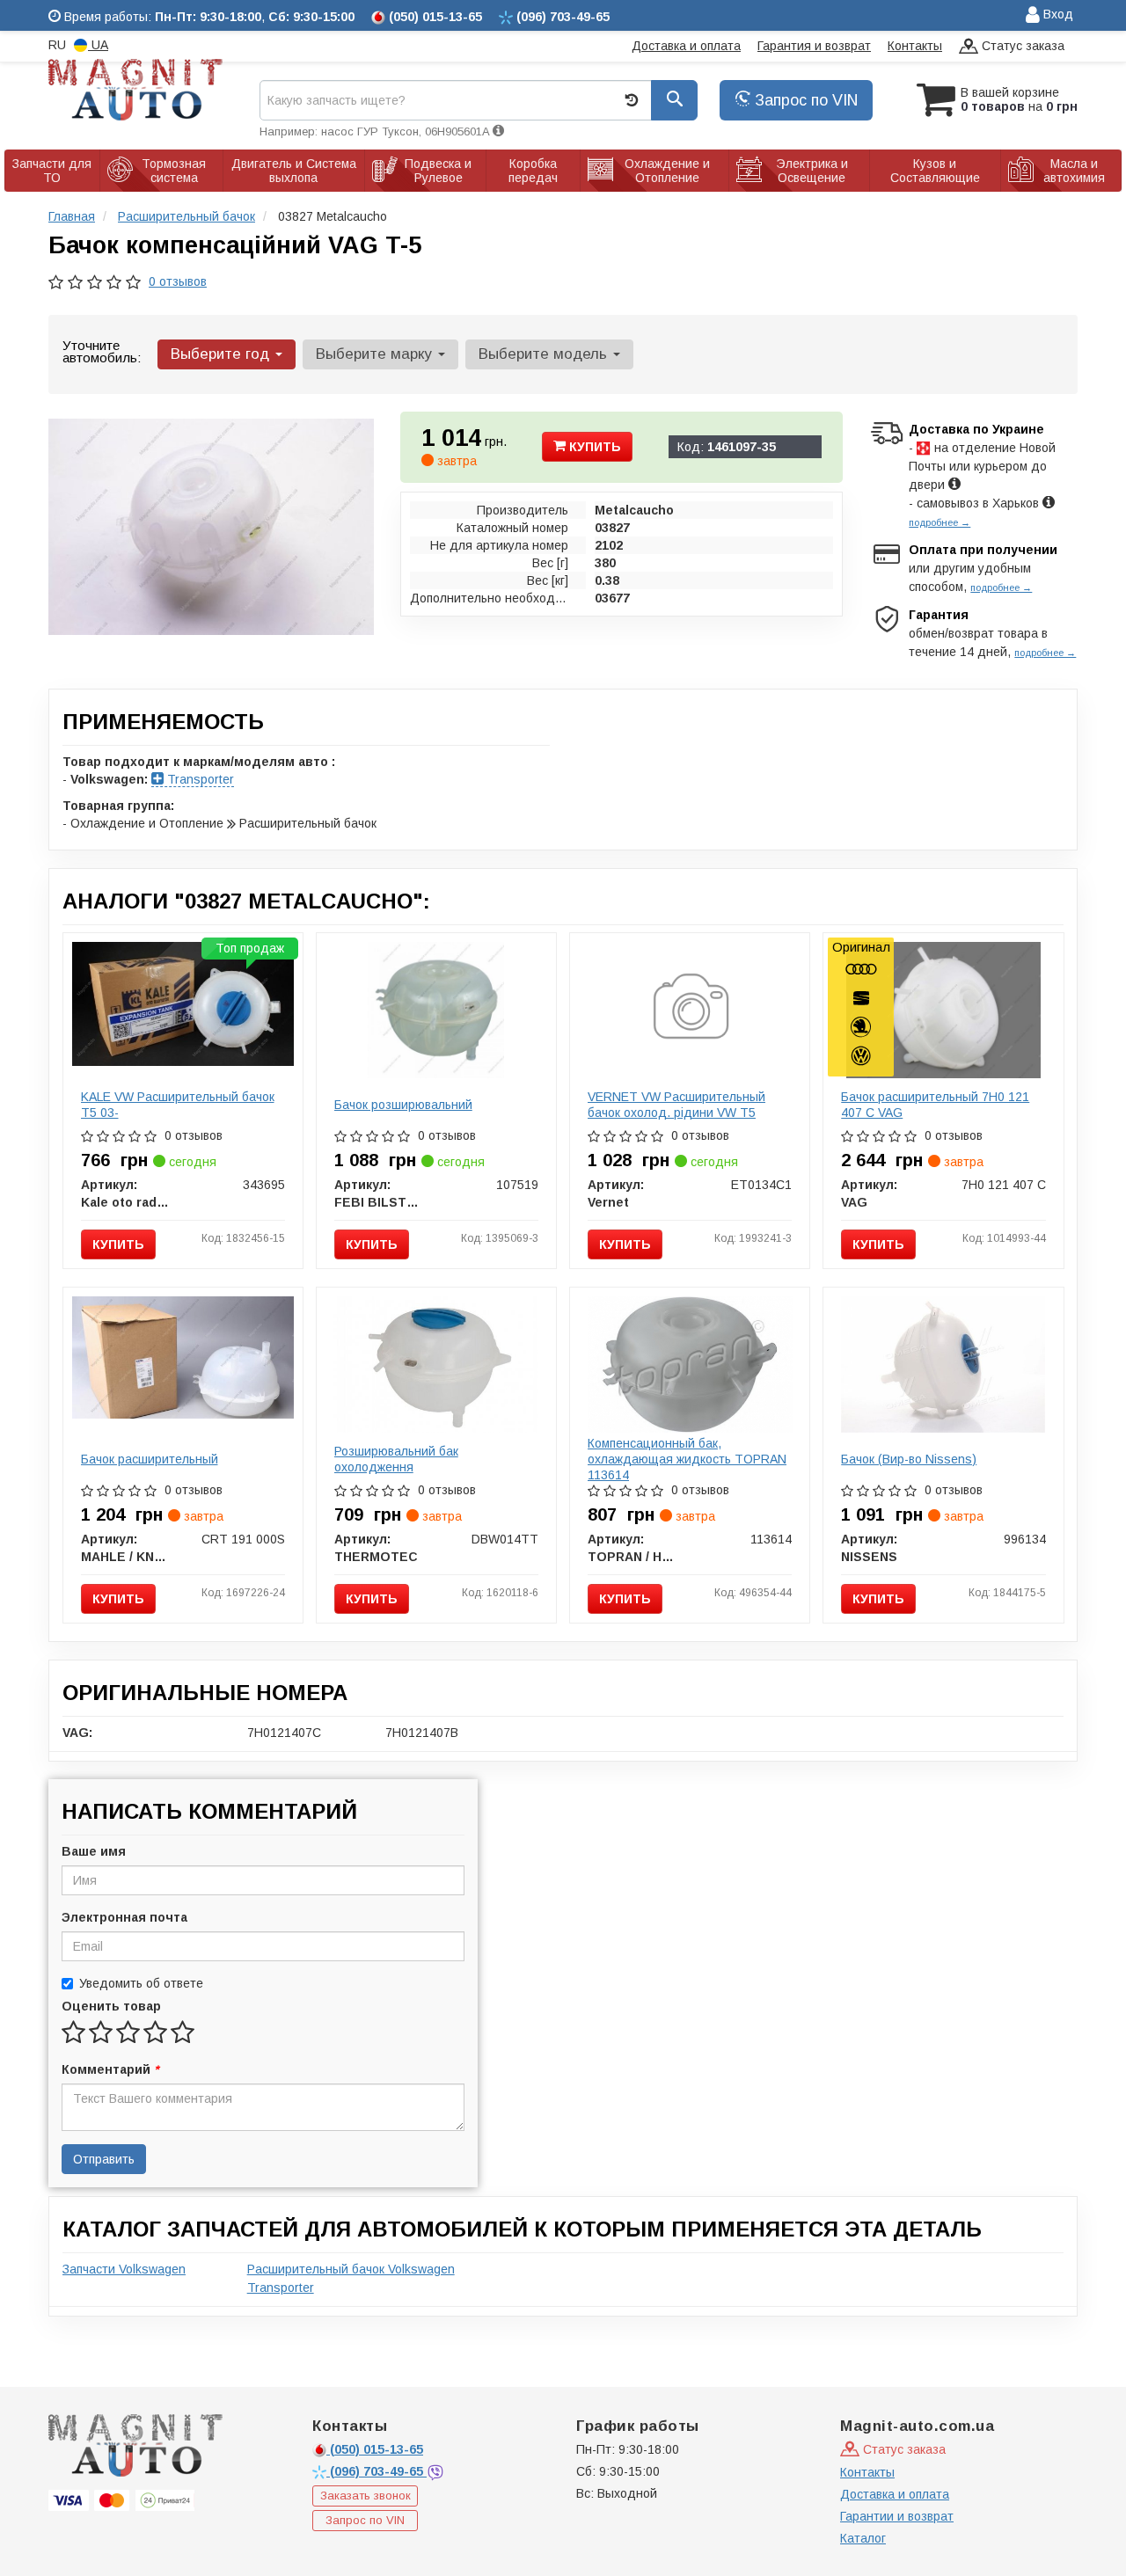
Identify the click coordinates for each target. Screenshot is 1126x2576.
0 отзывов (178, 281)
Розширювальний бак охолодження (396, 1459)
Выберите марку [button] (376, 354)
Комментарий (110, 2069)
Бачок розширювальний (403, 1105)
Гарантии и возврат (897, 2516)
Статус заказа (1021, 46)
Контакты (915, 46)
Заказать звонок (366, 2496)
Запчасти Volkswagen (124, 2269)
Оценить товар (111, 2006)
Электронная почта (124, 1917)
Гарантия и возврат (814, 46)
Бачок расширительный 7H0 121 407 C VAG (935, 1105)
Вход (1057, 14)
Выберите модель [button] (545, 354)
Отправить (104, 2159)
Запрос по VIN (804, 100)
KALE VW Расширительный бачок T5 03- (178, 1105)
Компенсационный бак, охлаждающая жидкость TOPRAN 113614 (687, 1459)
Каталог (863, 2538)
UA (98, 45)
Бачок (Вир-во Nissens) (909, 1459)
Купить (593, 447)
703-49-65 (378, 2471)
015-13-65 (377, 2449)
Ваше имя (94, 1851)
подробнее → (940, 522)
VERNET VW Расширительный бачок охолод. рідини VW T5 (676, 1105)
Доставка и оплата (686, 46)
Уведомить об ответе (141, 1983)
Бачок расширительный (150, 1459)
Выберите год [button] (222, 354)
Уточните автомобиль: (102, 351)
